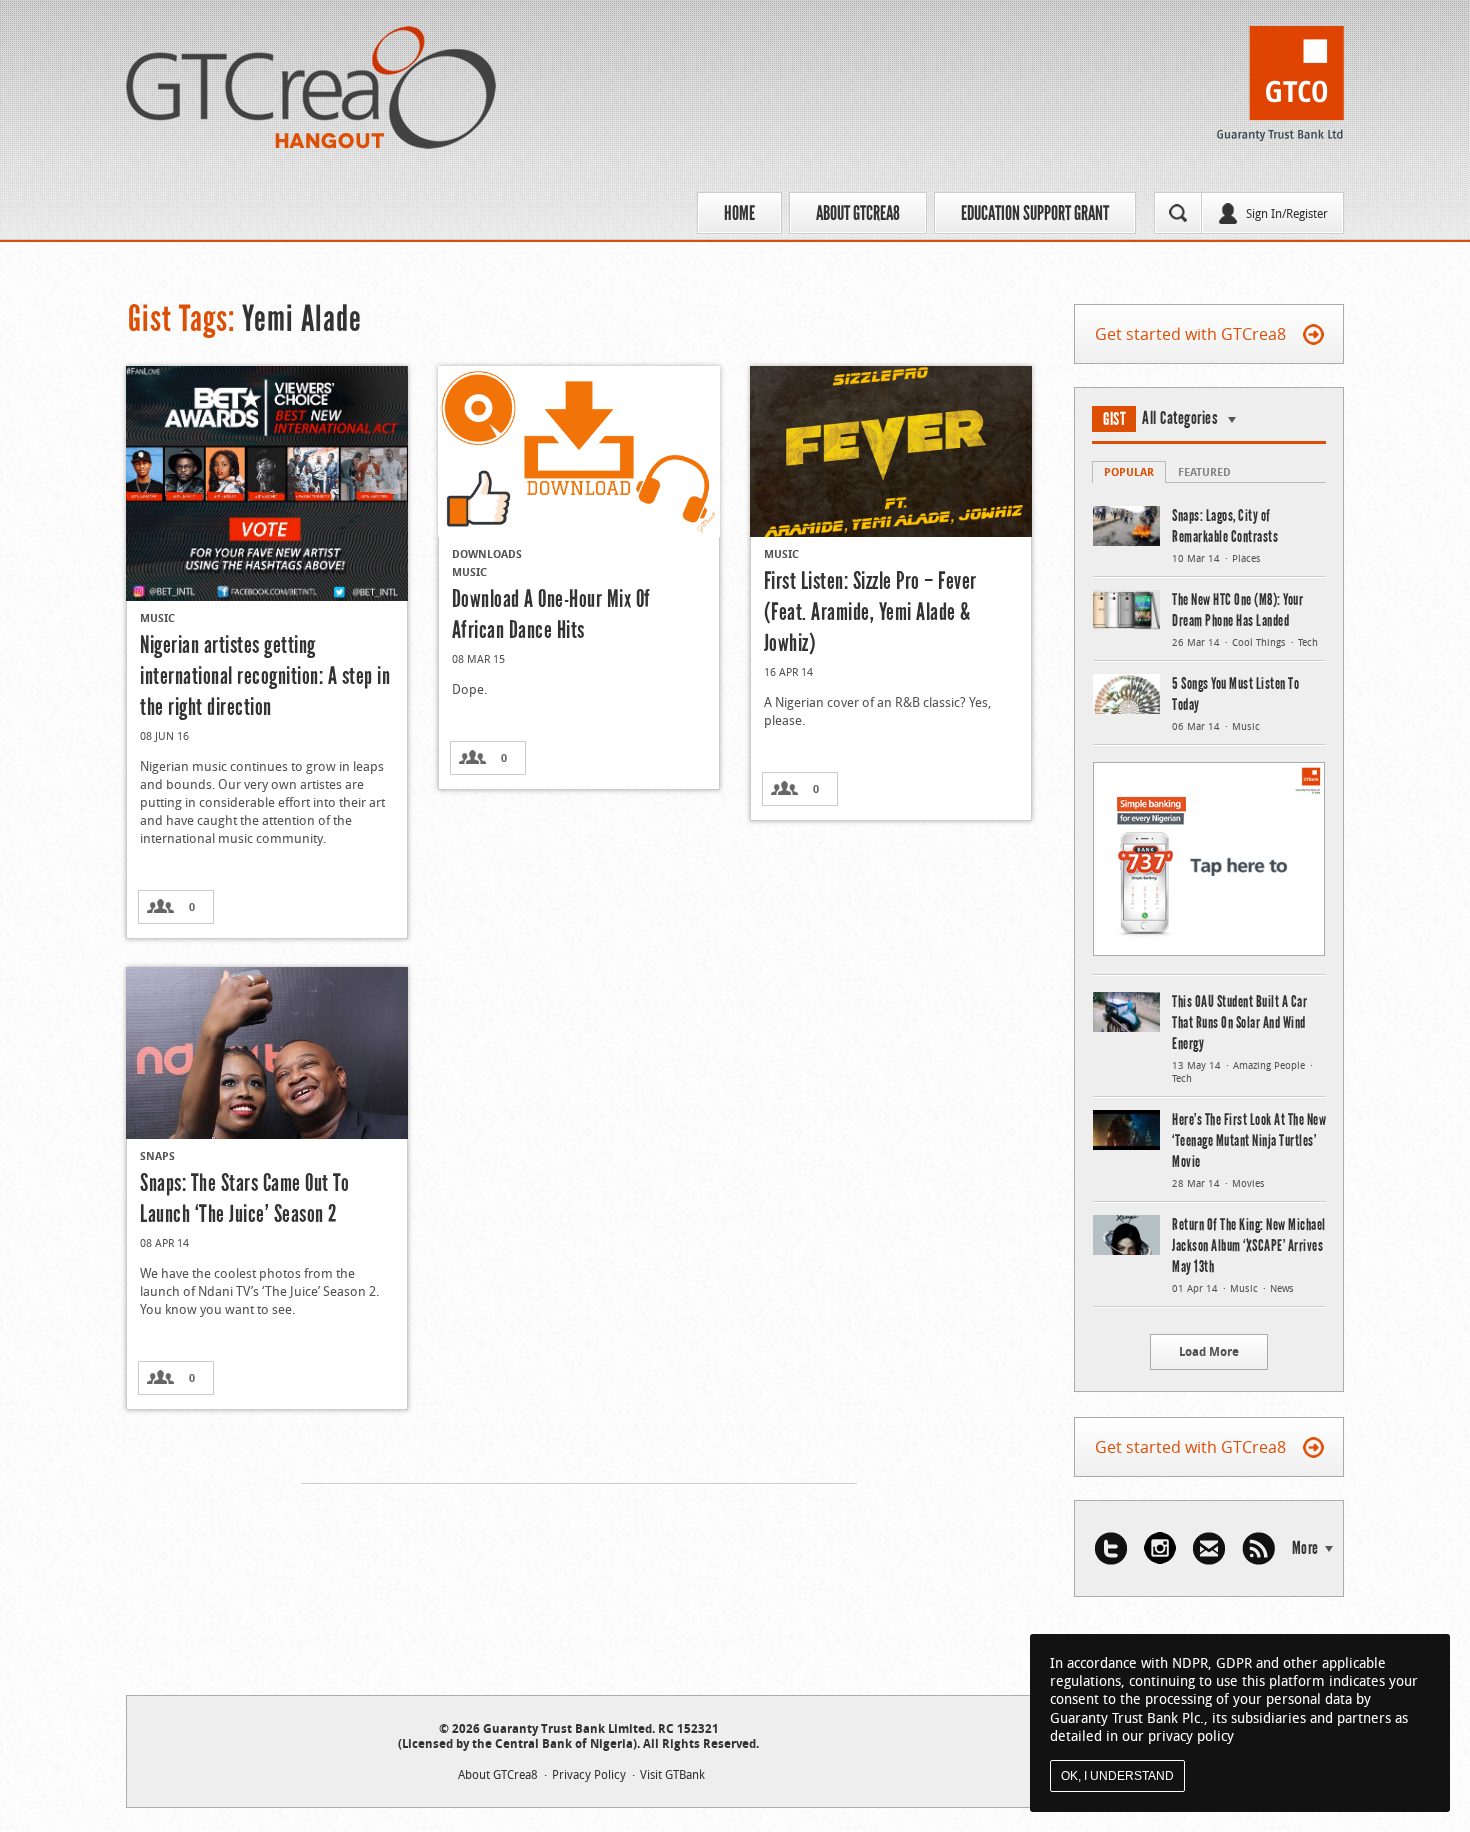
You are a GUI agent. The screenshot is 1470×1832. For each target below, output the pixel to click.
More (1305, 1548)
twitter (1111, 1548)
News (1282, 1288)
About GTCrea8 (858, 213)
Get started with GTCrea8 (1190, 334)
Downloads (487, 553)
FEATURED (1204, 471)
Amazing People (1269, 1065)
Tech (1308, 642)
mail (1209, 1548)
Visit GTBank (672, 1774)
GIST (1114, 419)
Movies (1248, 1183)
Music (157, 617)
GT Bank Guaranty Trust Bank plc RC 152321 (1280, 89)
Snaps (157, 1155)
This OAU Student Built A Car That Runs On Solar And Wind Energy (1239, 1022)
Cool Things (1259, 642)
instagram (1160, 1548)
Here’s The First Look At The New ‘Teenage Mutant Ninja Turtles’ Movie (1249, 1140)
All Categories (1180, 418)
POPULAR (1129, 471)
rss (1258, 1548)
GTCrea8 (311, 87)
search (1178, 213)
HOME (739, 213)
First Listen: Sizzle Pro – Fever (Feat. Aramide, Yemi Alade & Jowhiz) (870, 611)
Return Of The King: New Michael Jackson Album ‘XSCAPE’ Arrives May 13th (1249, 1245)
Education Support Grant (1035, 213)
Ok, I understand (1117, 1776)
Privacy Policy (589, 1774)
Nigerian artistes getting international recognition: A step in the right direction (265, 675)
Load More (1209, 1351)
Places (1246, 558)
